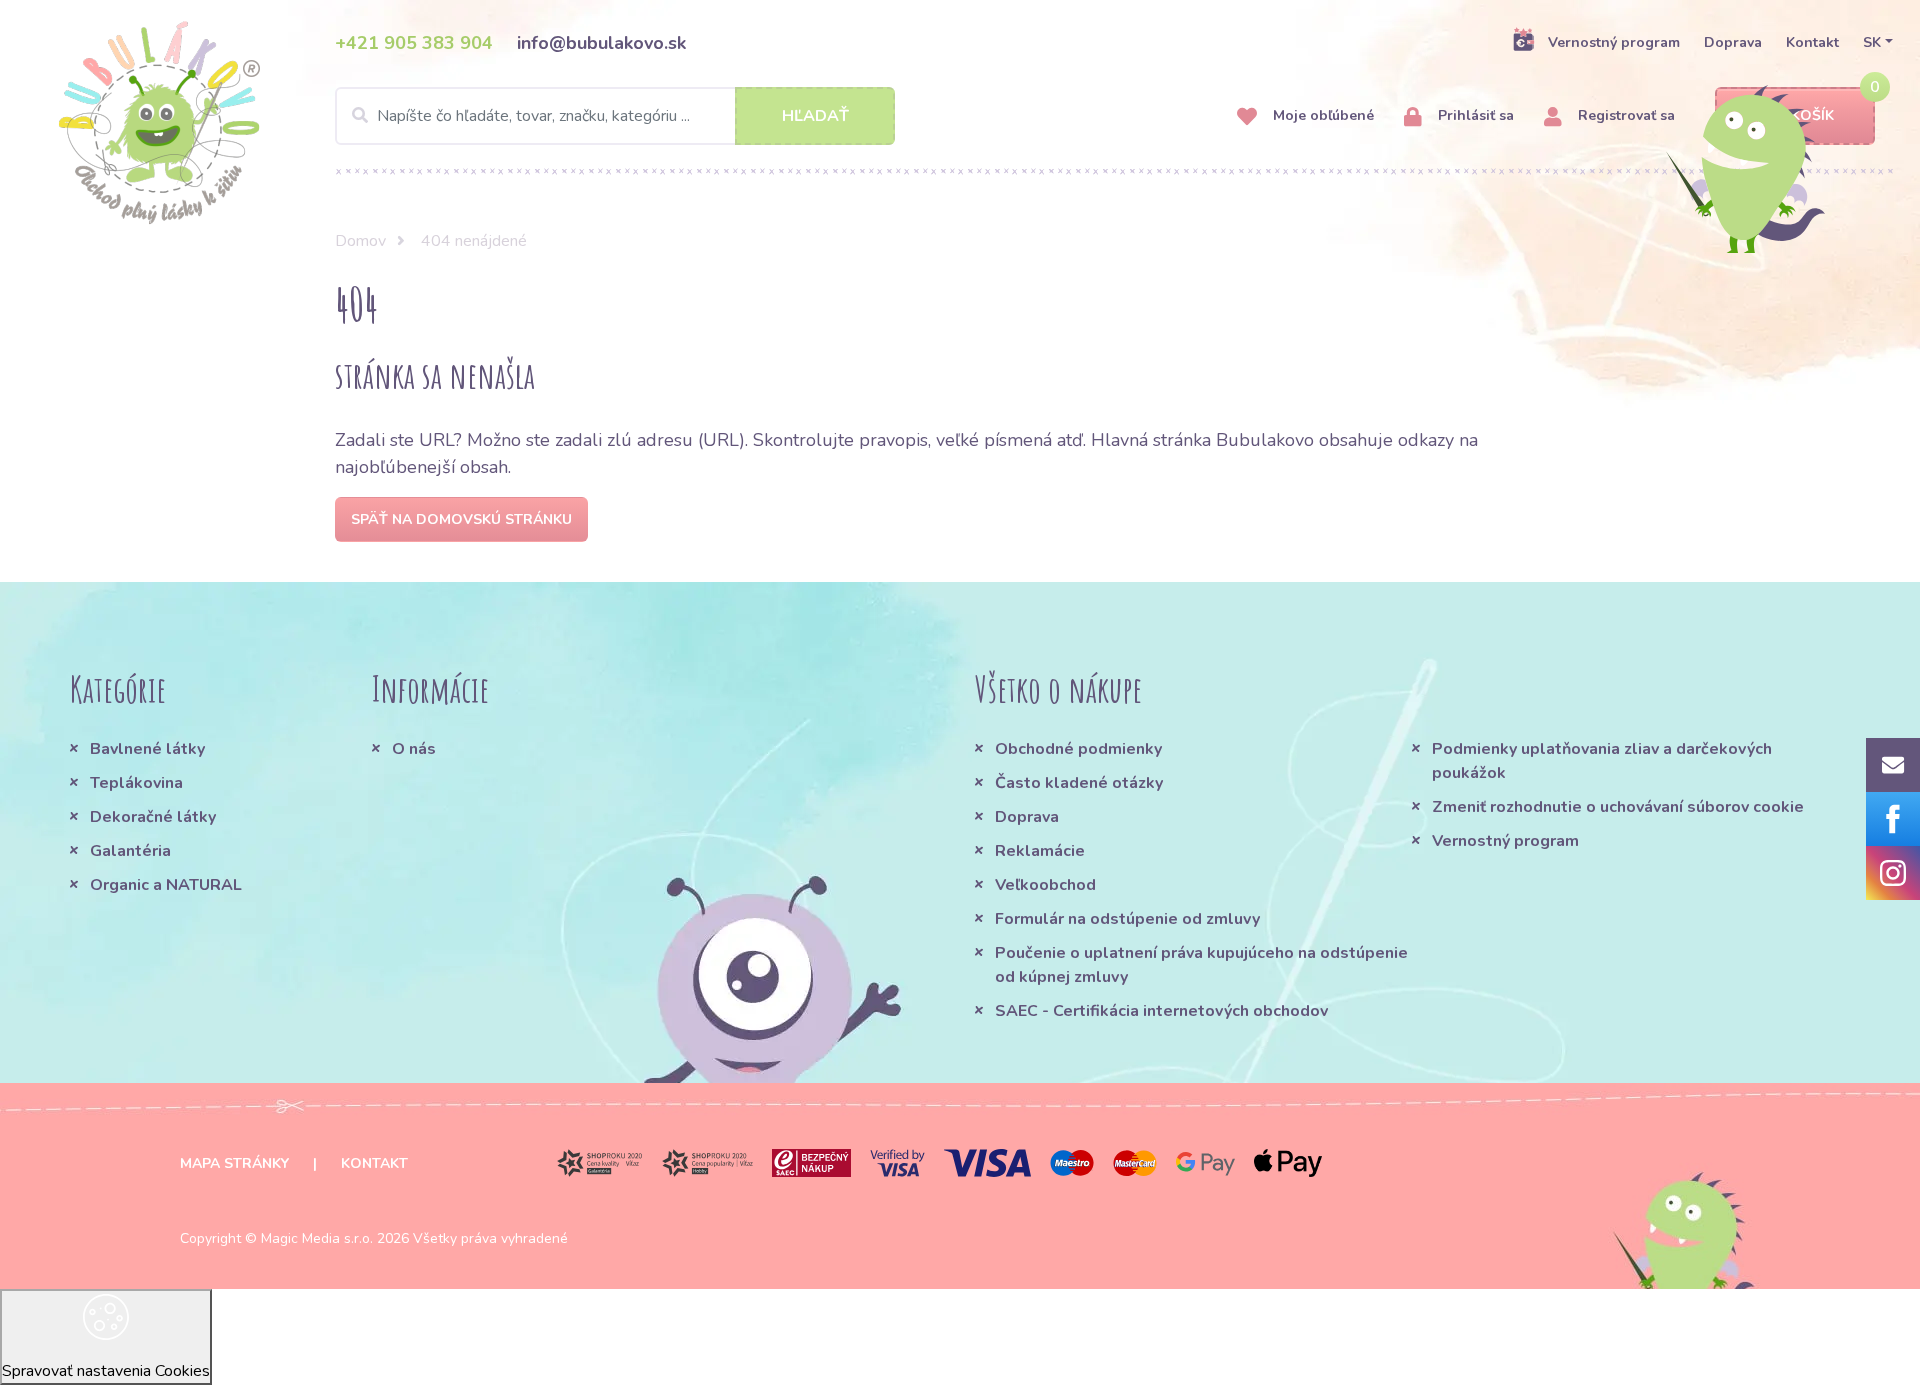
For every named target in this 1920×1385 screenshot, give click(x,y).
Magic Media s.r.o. (317, 1238)
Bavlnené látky (147, 749)
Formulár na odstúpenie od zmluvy (1127, 919)
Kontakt (1812, 42)
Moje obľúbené (1321, 115)
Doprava (1733, 42)
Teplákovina (136, 783)
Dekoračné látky (153, 817)
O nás (414, 749)
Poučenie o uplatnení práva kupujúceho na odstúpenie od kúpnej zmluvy (1201, 965)
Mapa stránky (234, 1163)
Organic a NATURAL (166, 885)
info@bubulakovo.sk (601, 43)
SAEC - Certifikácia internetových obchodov (1161, 1011)
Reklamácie (1040, 851)
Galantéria (130, 851)
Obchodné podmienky (1078, 749)
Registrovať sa (1624, 115)
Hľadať (815, 116)
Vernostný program (1614, 42)
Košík (1812, 115)
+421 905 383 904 (414, 43)
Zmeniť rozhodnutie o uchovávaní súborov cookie (1618, 807)
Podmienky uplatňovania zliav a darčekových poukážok (1602, 761)
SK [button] (1872, 42)
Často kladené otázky (1079, 783)
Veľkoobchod (1045, 885)
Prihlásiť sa (1474, 115)
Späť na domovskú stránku (461, 519)
